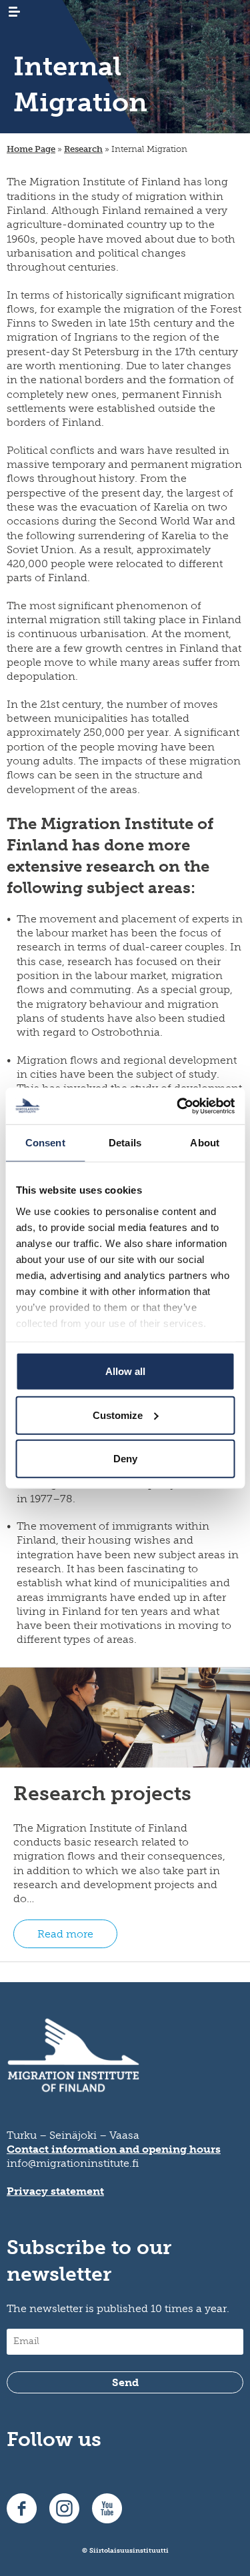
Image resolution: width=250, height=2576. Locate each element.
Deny (125, 1459)
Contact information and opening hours (114, 2149)
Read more (65, 1934)
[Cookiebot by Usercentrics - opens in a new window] (178, 1106)
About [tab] (205, 1143)
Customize (118, 1415)
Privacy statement (55, 2191)
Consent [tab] (45, 1143)
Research (83, 149)
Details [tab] (125, 1143)
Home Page (31, 149)
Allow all (125, 1371)
